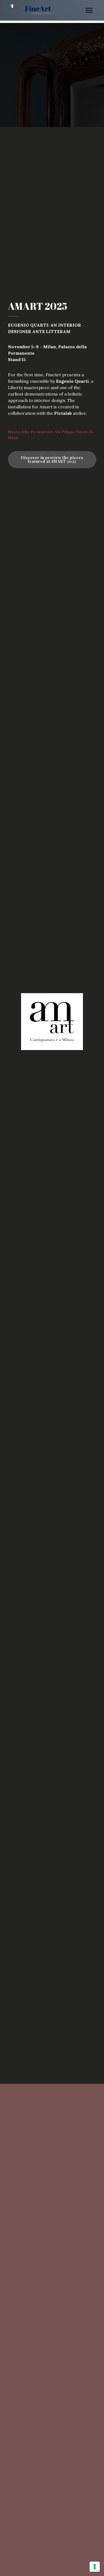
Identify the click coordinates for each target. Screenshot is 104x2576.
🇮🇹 (12, 6)
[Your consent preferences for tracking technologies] (95, 2567)
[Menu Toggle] (89, 10)
